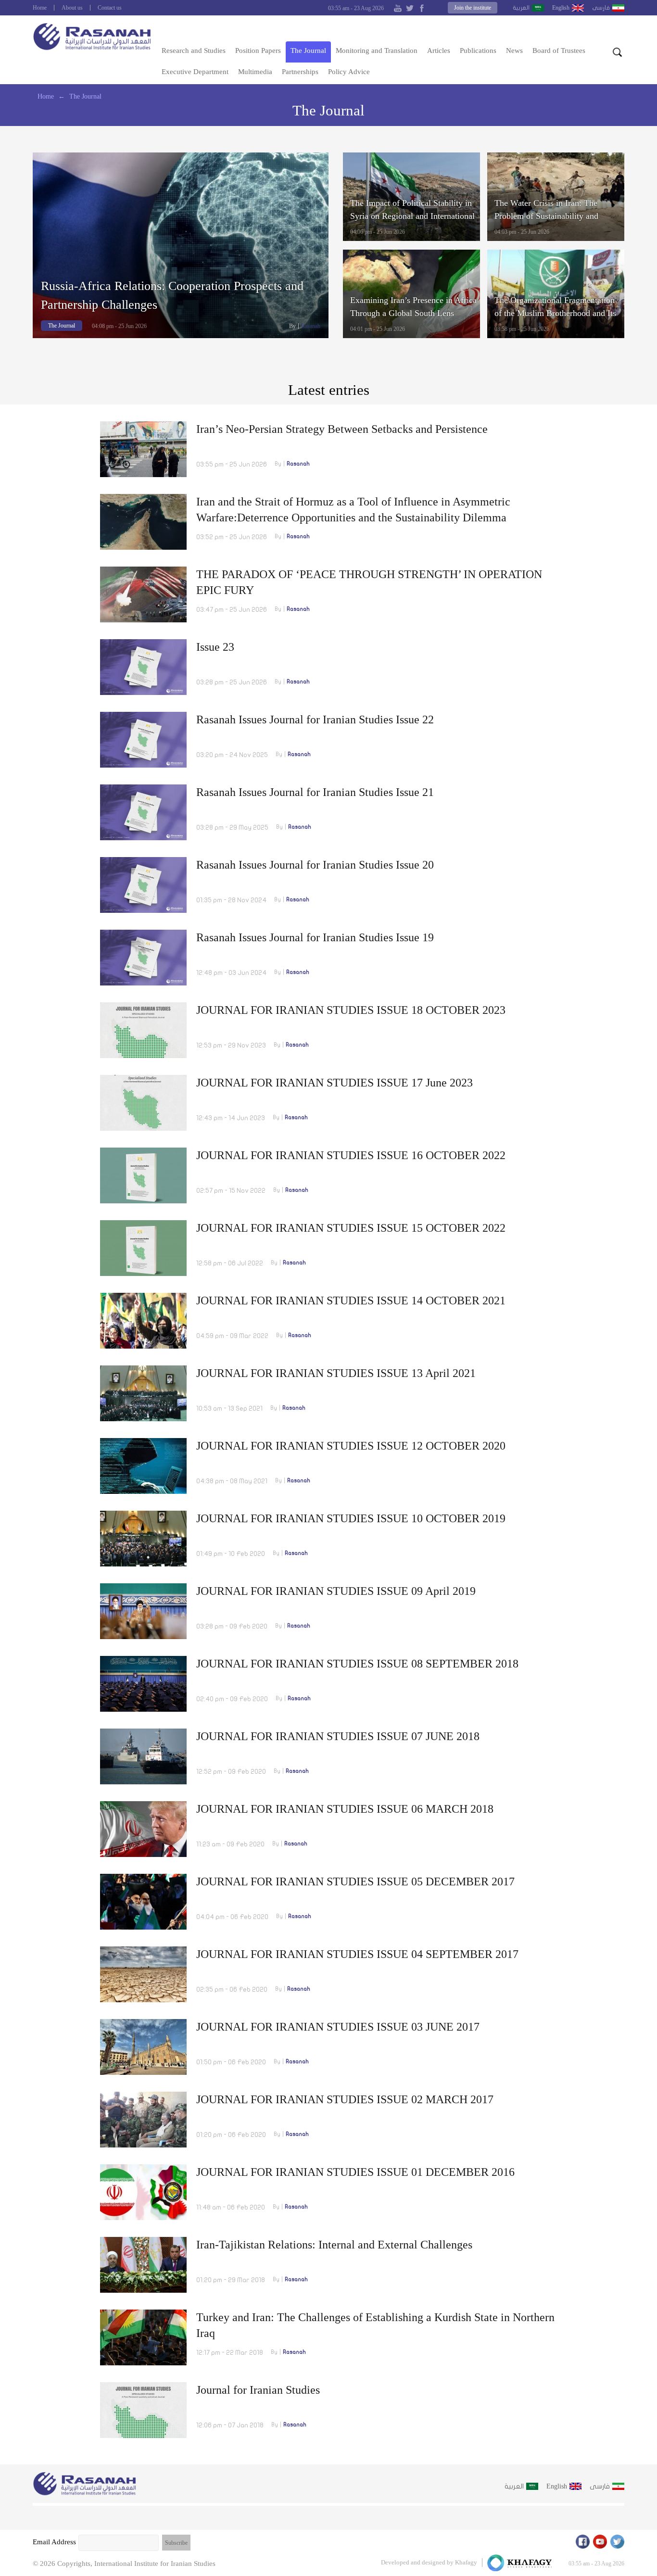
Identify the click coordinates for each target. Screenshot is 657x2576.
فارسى (601, 8)
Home (40, 8)
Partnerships (300, 72)
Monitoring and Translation (377, 51)
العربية (521, 8)
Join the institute (473, 8)
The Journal (308, 51)
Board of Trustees (559, 51)
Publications (478, 51)
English (561, 8)
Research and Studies (194, 51)
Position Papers (258, 51)
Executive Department (195, 72)
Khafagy (466, 2562)
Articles (439, 51)
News (514, 51)
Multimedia (255, 72)
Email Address (54, 2542)
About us (72, 8)
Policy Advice (349, 72)
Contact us (110, 8)
